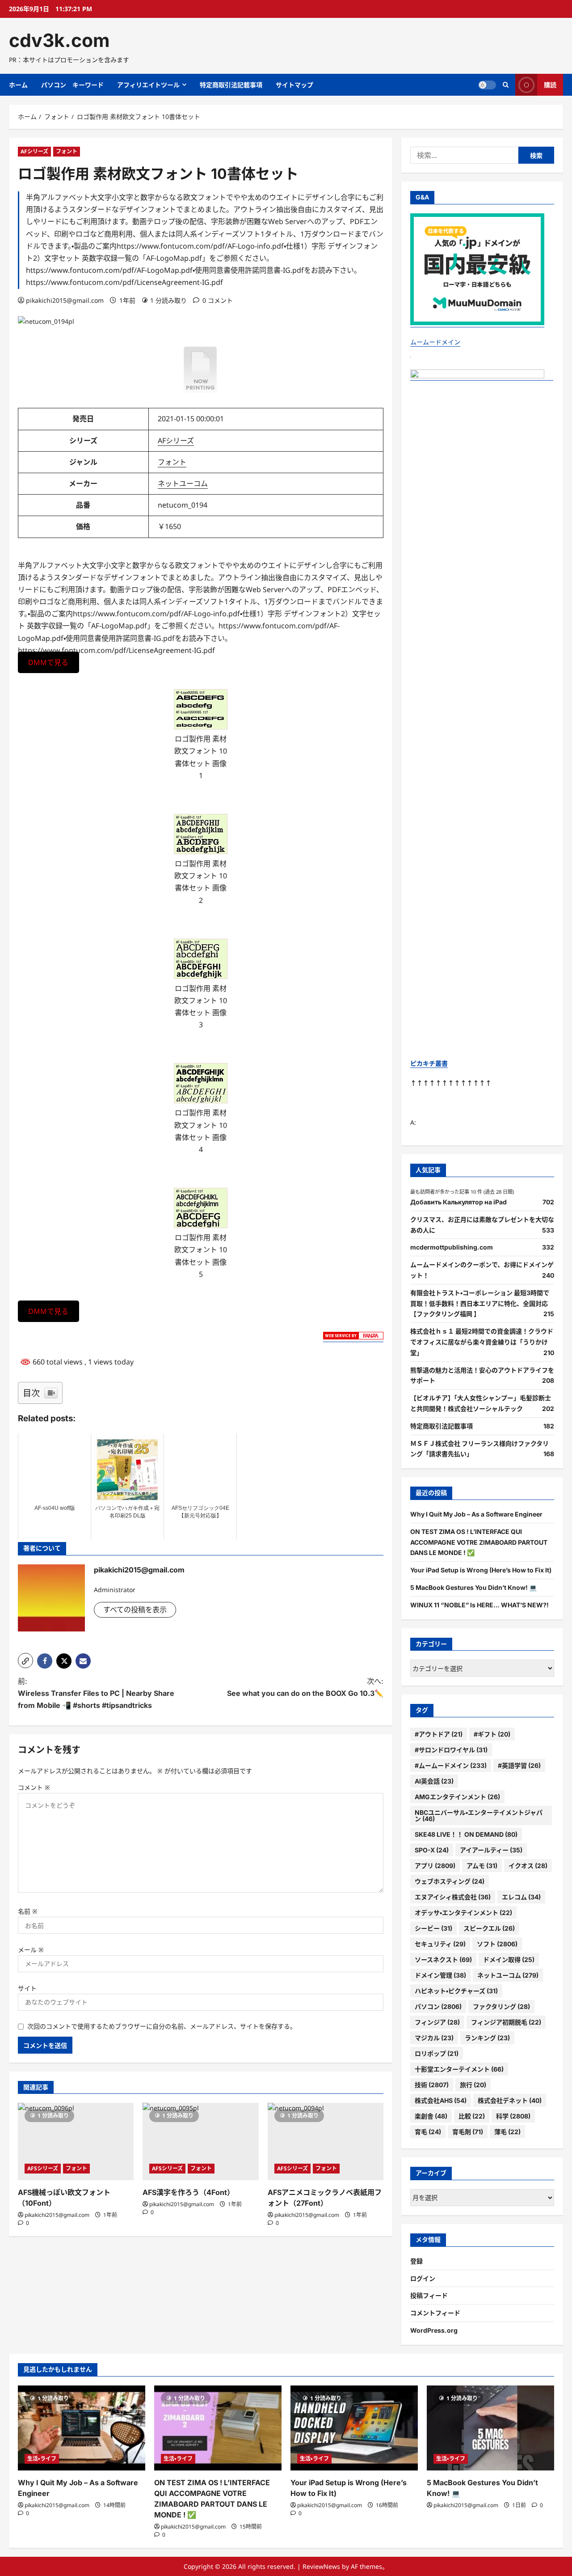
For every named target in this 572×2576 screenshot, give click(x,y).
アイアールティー (491, 1850)
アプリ (435, 1866)
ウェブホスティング (450, 1881)
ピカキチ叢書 (429, 1063)
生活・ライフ (42, 2459)
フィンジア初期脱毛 (506, 2022)
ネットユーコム (183, 483)
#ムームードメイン (451, 1765)
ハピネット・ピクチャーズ (456, 1991)
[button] (25, 1661)
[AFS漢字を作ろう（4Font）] (200, 2142)
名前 (28, 1911)
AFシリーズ (34, 151)
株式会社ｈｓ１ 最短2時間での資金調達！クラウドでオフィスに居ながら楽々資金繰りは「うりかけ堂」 (482, 1342)
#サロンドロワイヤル (451, 1750)
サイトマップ (294, 85)
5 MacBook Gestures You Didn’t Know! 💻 (473, 1587)
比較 (472, 2116)
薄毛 (507, 2132)
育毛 (428, 2132)
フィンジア (437, 2022)
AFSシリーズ (43, 2168)
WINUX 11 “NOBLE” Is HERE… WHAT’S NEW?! (479, 1605)
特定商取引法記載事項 (231, 85)
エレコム (521, 1897)
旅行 (473, 2085)
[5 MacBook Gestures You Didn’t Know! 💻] (490, 2428)
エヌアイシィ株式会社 (453, 1897)
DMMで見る (48, 662)
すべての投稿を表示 (135, 1610)
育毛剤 (468, 2132)
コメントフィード (435, 2313)
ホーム (18, 85)
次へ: (305, 1687)
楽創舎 (431, 2116)
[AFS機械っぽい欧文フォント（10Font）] (76, 2142)
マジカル (434, 2038)
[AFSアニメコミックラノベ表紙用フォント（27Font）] (326, 2142)
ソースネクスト (443, 1960)
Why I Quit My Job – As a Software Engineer (476, 1514)
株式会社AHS (441, 2100)
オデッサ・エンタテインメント (463, 1913)
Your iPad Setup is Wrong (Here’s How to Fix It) (481, 1570)
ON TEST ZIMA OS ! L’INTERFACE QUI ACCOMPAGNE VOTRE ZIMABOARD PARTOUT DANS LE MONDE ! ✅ (479, 1542)
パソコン (438, 2006)
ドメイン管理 (440, 1975)
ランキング (487, 2038)
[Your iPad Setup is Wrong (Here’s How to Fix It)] (354, 2428)
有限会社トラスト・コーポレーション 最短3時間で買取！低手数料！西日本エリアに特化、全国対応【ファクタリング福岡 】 (480, 1303)
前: (96, 1693)
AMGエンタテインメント (457, 1797)
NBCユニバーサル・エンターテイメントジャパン (479, 1815)
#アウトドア (439, 1734)
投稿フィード (429, 2295)
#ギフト (492, 1734)
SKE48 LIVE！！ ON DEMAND (466, 1834)
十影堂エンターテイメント (459, 2069)
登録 (416, 2261)
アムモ (482, 1866)
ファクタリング (501, 2006)
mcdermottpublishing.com (452, 1247)
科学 (513, 2116)
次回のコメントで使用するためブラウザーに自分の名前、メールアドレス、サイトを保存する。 (162, 2026)
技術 (432, 2085)
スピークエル (489, 1928)
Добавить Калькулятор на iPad (458, 1202)
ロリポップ (437, 2053)
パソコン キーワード (72, 85)
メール (31, 1950)
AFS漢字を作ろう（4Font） (188, 2192)
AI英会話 (434, 1781)
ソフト (497, 1944)
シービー (433, 1928)
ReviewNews (321, 2566)
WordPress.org (434, 2330)
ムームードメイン (435, 342)
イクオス (528, 1866)
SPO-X (432, 1850)
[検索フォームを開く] (506, 85)
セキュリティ (440, 1944)
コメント (34, 1787)
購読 (550, 85)
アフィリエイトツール (148, 85)
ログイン (423, 2278)
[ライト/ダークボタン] (487, 85)
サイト (27, 1988)
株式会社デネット (510, 2100)
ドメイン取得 (509, 1960)
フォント (67, 151)
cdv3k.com (59, 40)
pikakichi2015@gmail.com (65, 300)
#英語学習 (519, 1765)
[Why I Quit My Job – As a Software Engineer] (82, 2428)
